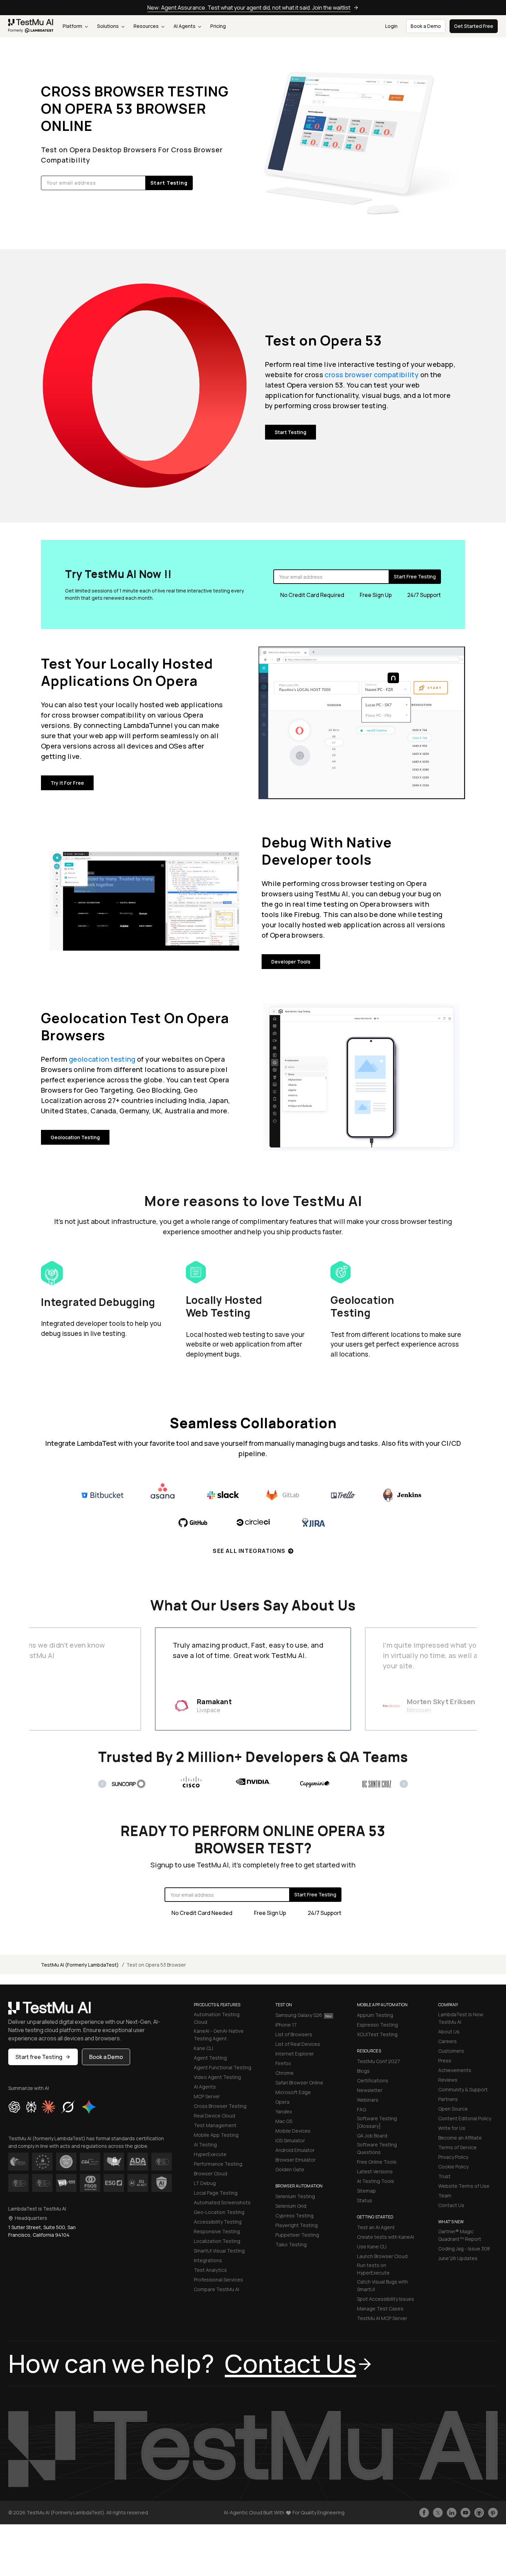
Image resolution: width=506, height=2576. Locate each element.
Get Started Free (474, 26)
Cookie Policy (453, 2167)
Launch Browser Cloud (382, 2256)
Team (445, 2196)
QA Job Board (372, 2136)
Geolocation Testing (75, 1137)
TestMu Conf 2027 (378, 2061)
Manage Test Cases (380, 2309)
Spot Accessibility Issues (386, 2299)
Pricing (218, 26)
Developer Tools (291, 962)
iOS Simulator (290, 2140)
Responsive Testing (217, 2231)
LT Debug (205, 2183)
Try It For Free (67, 783)
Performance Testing (218, 2164)
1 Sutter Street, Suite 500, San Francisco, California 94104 (42, 2231)
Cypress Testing (294, 2216)
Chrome (284, 2073)
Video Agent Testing (217, 2077)
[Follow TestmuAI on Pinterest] (493, 2513)
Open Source (453, 2109)
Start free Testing (39, 2057)
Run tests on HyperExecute (373, 2269)
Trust (444, 2176)
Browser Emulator (296, 2160)
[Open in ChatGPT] (14, 2107)
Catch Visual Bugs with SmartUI (382, 2285)
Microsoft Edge (293, 2092)
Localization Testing (217, 2241)
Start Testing (291, 432)
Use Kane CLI (372, 2247)
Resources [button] (147, 26)
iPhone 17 (286, 2025)
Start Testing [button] (169, 183)
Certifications (373, 2080)
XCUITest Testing (377, 2034)
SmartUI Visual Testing (219, 2251)
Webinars (368, 2100)
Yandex (284, 2111)
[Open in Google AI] (89, 2107)
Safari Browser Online (299, 2083)
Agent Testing (210, 2058)
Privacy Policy (453, 2157)
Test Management (215, 2125)
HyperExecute (210, 2154)
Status (365, 2200)
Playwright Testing (297, 2225)
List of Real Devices (298, 2044)
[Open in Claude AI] (48, 2107)
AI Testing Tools (376, 2181)
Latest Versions (375, 2171)
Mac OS (284, 2121)
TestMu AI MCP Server (382, 2318)
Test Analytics (210, 2270)
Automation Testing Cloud (217, 2018)
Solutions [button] (108, 26)
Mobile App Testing (216, 2135)
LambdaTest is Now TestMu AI (461, 2018)
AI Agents (185, 26)
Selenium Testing (295, 2196)
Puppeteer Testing (297, 2235)
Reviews (448, 2080)
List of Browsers (294, 2034)
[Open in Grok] (68, 2107)
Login (391, 26)
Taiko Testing (291, 2244)
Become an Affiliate (460, 2138)
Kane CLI (203, 2048)
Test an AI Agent (376, 2227)
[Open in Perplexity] (31, 2107)
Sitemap (366, 2191)
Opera (282, 2102)
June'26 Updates (458, 2258)
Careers (447, 2041)
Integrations (208, 2260)
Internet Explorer (295, 2054)
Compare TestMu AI (217, 2289)
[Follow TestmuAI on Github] (479, 2513)
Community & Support (463, 2089)
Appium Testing (375, 2015)
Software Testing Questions (377, 2148)
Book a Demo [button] (426, 26)
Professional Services (218, 2280)
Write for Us (452, 2128)
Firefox (283, 2063)
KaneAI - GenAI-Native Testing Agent (219, 2035)
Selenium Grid (291, 2206)
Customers (451, 2051)
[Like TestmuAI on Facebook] (424, 2513)
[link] (31, 26)
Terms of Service (457, 2147)
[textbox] (93, 183)
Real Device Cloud (214, 2116)
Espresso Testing (377, 2025)
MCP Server (207, 2096)
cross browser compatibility (372, 375)
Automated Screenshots (222, 2202)
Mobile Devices (293, 2131)
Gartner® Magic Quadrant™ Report (460, 2235)
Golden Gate (290, 2169)
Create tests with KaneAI (386, 2237)
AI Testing (205, 2145)
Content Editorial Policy (465, 2118)
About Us (449, 2032)
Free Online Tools (377, 2162)
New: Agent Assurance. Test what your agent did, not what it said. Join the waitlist (249, 8)
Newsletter (370, 2090)
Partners (448, 2099)
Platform (73, 26)
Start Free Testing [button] (415, 576)
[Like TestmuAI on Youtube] (465, 2513)
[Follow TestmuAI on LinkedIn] (452, 2513)
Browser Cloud (210, 2173)
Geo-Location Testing (219, 2212)
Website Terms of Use (464, 2186)
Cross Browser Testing (220, 2106)
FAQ (361, 2109)
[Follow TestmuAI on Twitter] (438, 2513)
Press (445, 2060)
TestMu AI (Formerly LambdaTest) (80, 1965)
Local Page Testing (216, 2193)
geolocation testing (102, 1059)
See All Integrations (249, 1551)
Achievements (455, 2070)
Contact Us (451, 2205)
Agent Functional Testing (223, 2067)
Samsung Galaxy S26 (299, 2015)
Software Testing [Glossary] (377, 2122)
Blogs (363, 2071)
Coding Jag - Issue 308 (464, 2249)
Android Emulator (295, 2150)
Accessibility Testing (218, 2222)
